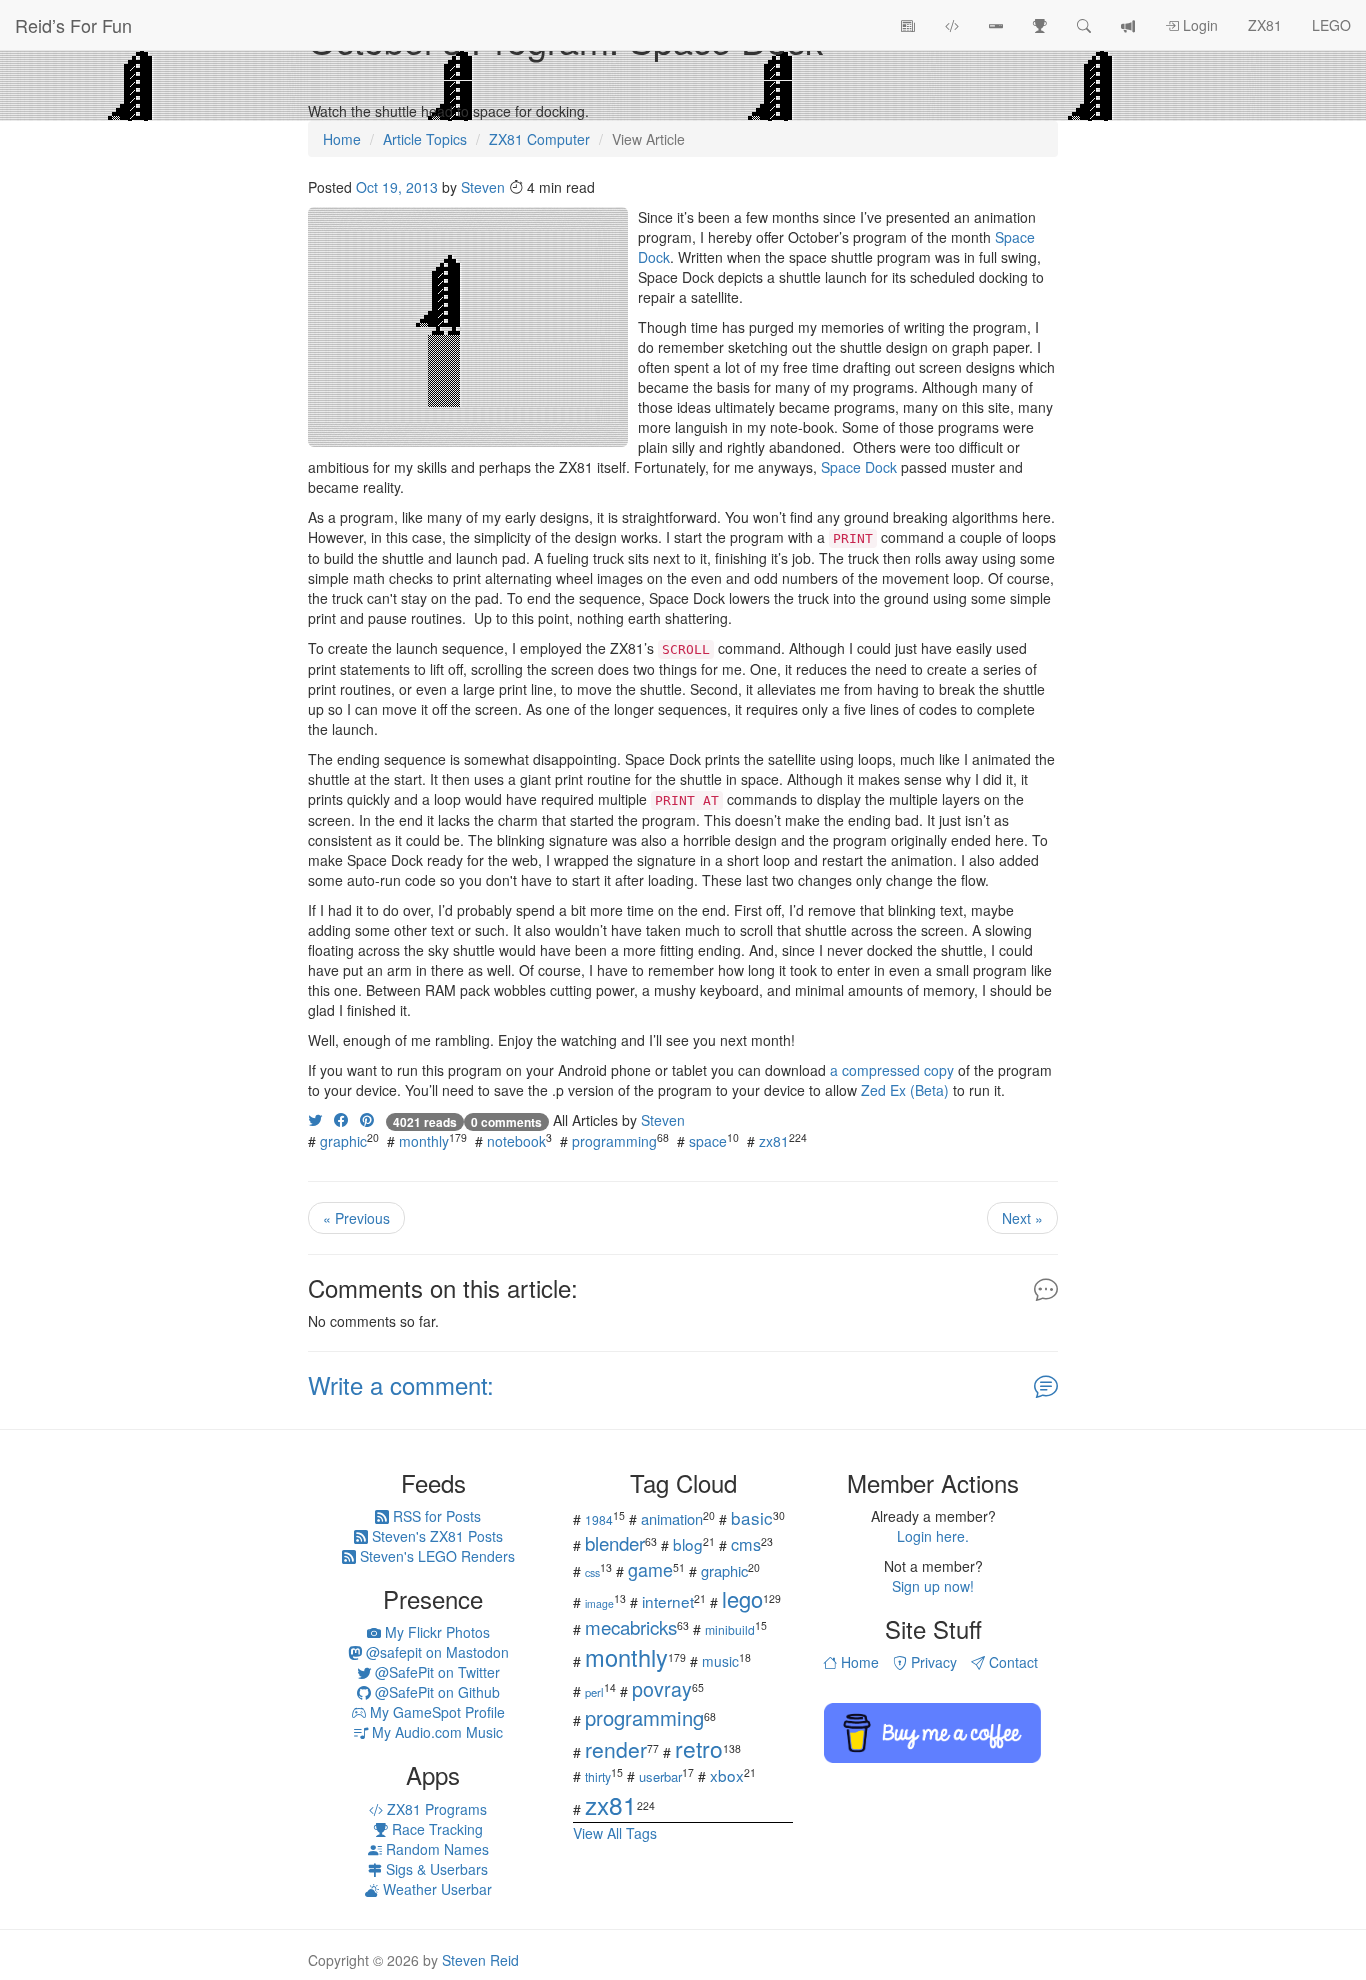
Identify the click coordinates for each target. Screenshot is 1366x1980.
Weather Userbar (435, 1889)
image (599, 1603)
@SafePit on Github (435, 1692)
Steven (483, 187)
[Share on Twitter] (315, 1120)
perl (594, 1692)
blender (615, 1542)
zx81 (774, 1141)
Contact (1011, 1662)
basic (752, 1517)
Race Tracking (435, 1829)
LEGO (1331, 25)
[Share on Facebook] (341, 1120)
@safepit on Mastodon (435, 1652)
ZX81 (1265, 25)
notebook (516, 1141)
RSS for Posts (435, 1516)
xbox (727, 1775)
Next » (1022, 1218)
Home (858, 1662)
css (592, 1572)
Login (1198, 25)
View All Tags (615, 1833)
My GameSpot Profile (435, 1712)
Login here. (933, 1536)
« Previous (356, 1218)
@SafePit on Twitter (435, 1672)
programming (614, 1141)
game (650, 1569)
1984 (599, 1519)
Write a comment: (401, 1384)
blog (688, 1544)
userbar (660, 1776)
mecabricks (631, 1626)
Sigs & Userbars (435, 1869)
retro (699, 1748)
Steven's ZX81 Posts (435, 1536)
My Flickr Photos (435, 1632)
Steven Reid (480, 1960)
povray (662, 1688)
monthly (424, 1141)
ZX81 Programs (435, 1809)
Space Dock (859, 467)
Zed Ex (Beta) (905, 1090)
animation (672, 1518)
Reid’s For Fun (73, 25)
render (616, 1749)
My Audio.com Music (435, 1732)
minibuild (730, 1629)
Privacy (932, 1662)
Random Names (435, 1849)
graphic (343, 1141)
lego (742, 1598)
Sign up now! (933, 1586)
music (720, 1661)
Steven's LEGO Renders (435, 1556)
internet (668, 1601)
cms (746, 1544)
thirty (598, 1776)
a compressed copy (892, 1070)
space (708, 1141)
